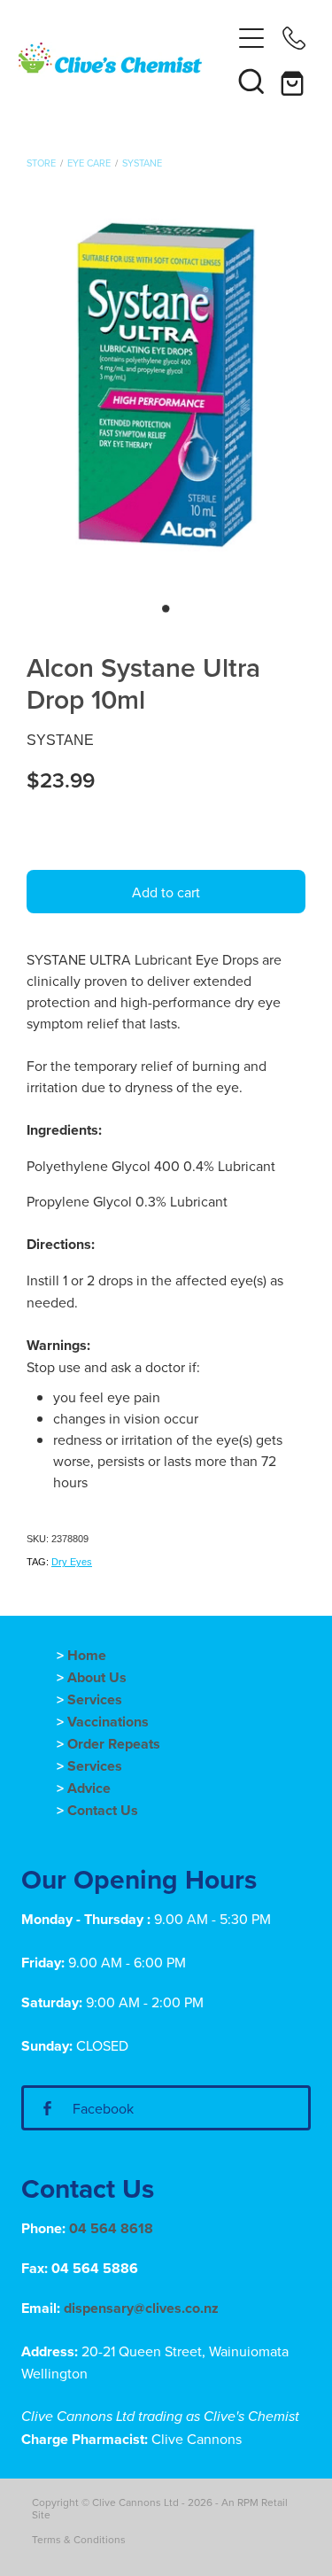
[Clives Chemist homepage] (124, 59)
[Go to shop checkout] (294, 81)
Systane (142, 163)
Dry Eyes (72, 1562)
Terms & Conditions (79, 2539)
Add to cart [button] (166, 892)
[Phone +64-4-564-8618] (294, 38)
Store (41, 163)
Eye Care (89, 163)
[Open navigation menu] (251, 38)
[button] (251, 81)
